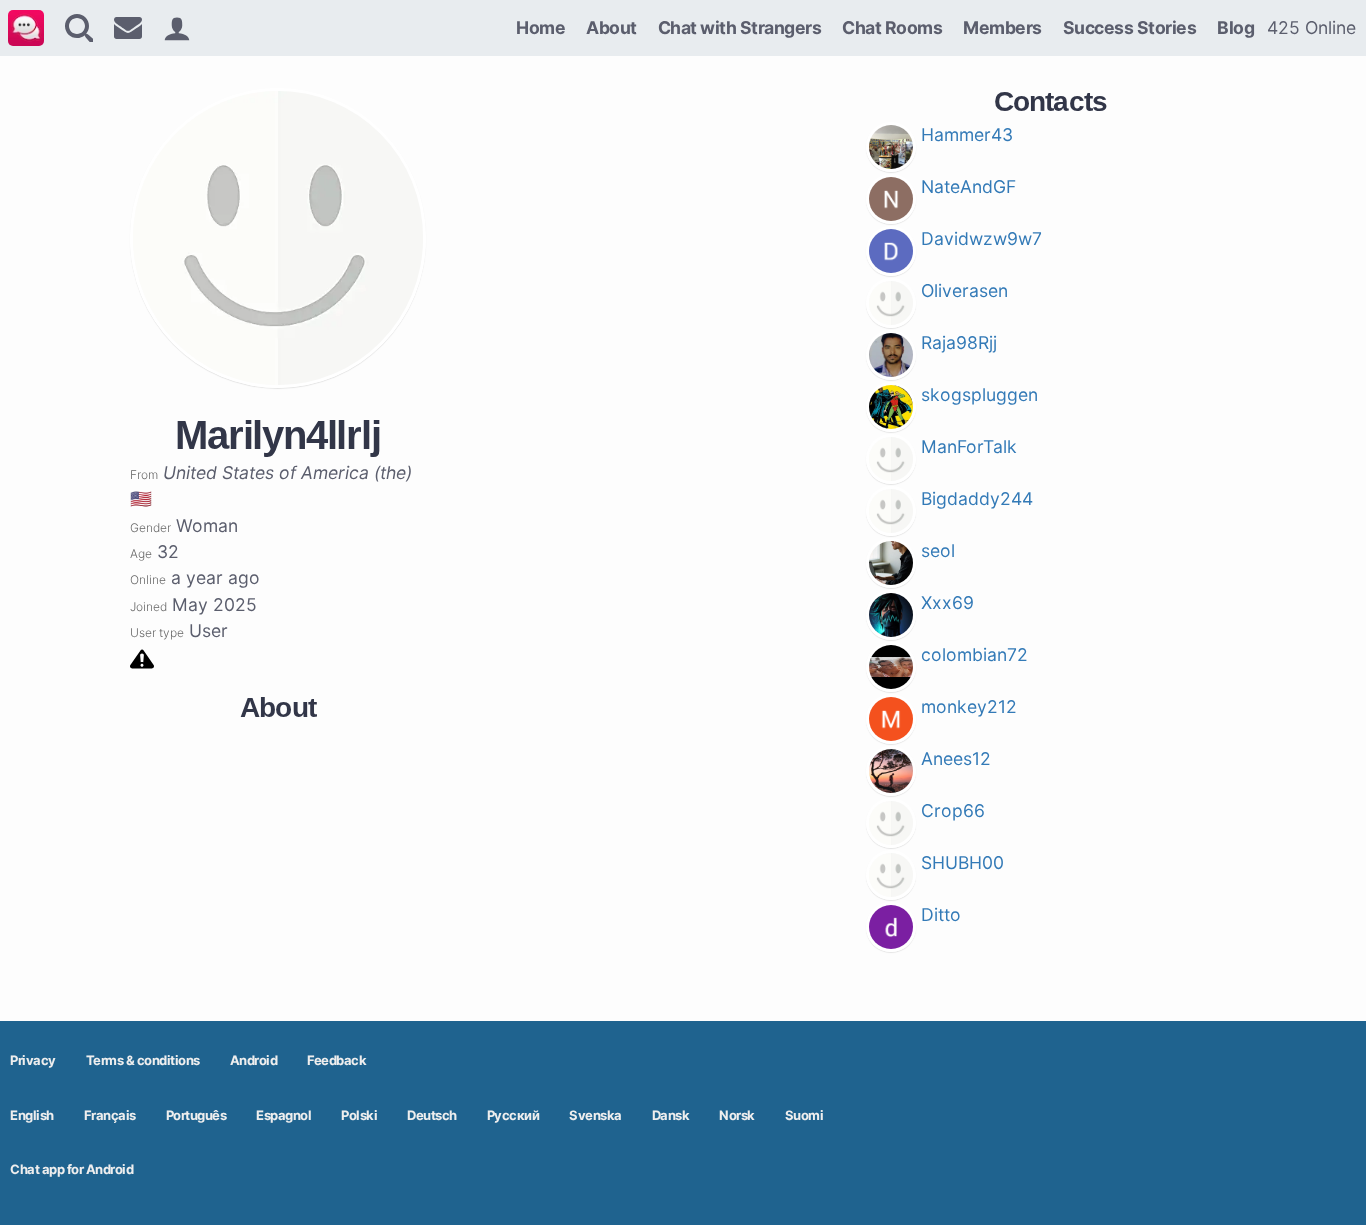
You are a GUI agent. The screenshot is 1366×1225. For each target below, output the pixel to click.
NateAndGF (968, 186)
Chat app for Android (71, 1169)
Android (254, 1060)
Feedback (336, 1060)
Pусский (513, 1115)
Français (110, 1115)
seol (938, 550)
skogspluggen (979, 394)
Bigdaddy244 (977, 498)
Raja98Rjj (959, 342)
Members (1002, 27)
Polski (359, 1115)
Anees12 (956, 758)
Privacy (33, 1060)
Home (540, 27)
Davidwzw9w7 (981, 238)
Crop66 (953, 810)
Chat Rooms (892, 27)
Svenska (595, 1115)
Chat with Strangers (740, 27)
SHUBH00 (962, 862)
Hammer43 (967, 134)
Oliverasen (964, 290)
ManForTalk (969, 446)
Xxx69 (947, 602)
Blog (1235, 27)
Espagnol (283, 1115)
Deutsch (432, 1115)
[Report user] (142, 657)
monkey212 (969, 706)
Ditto (941, 914)
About (611, 27)
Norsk (737, 1115)
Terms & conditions (143, 1060)
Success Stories (1130, 27)
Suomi (804, 1115)
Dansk (671, 1115)
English (32, 1115)
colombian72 (974, 654)
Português (196, 1115)
